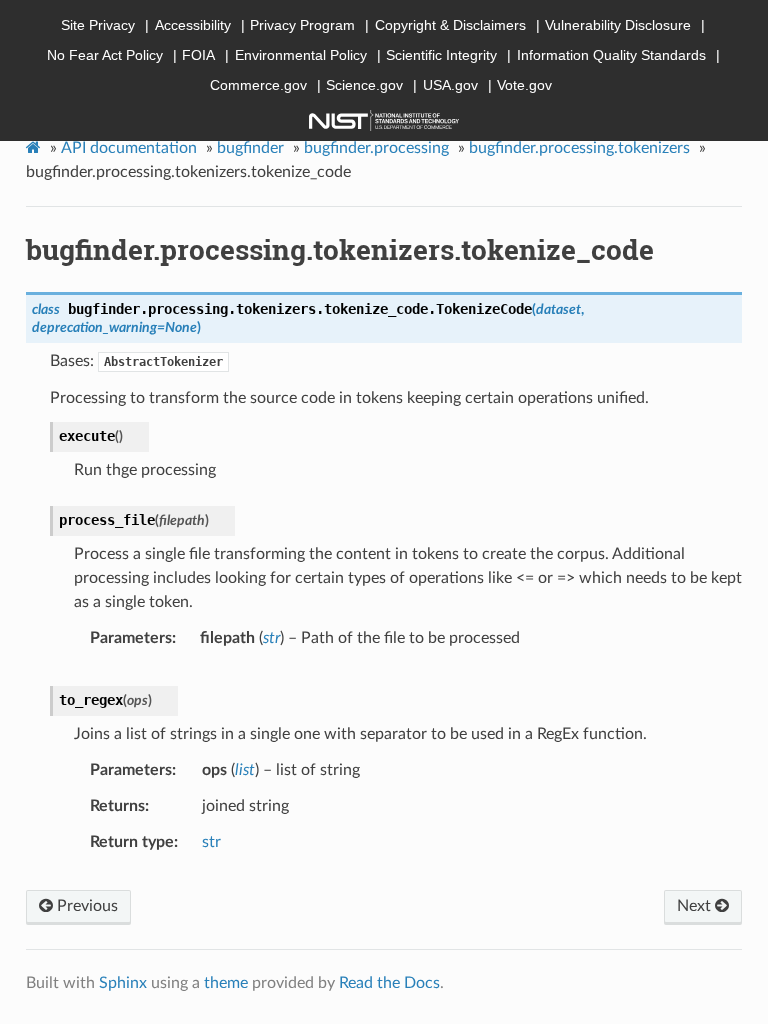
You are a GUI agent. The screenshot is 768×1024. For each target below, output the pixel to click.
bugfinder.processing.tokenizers (579, 148)
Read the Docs (389, 983)
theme (226, 983)
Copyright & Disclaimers (450, 25)
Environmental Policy (301, 55)
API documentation (129, 148)
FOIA (198, 55)
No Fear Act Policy (105, 55)
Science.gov (364, 85)
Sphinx (123, 983)
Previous (85, 906)
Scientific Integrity (441, 55)
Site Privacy (98, 25)
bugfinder (250, 148)
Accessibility (193, 25)
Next (696, 906)
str (211, 842)
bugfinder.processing (376, 148)
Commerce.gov (258, 85)
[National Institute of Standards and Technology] (384, 120)
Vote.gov (524, 85)
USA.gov (450, 85)
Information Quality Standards (611, 55)
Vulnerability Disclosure (618, 25)
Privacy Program (302, 25)
